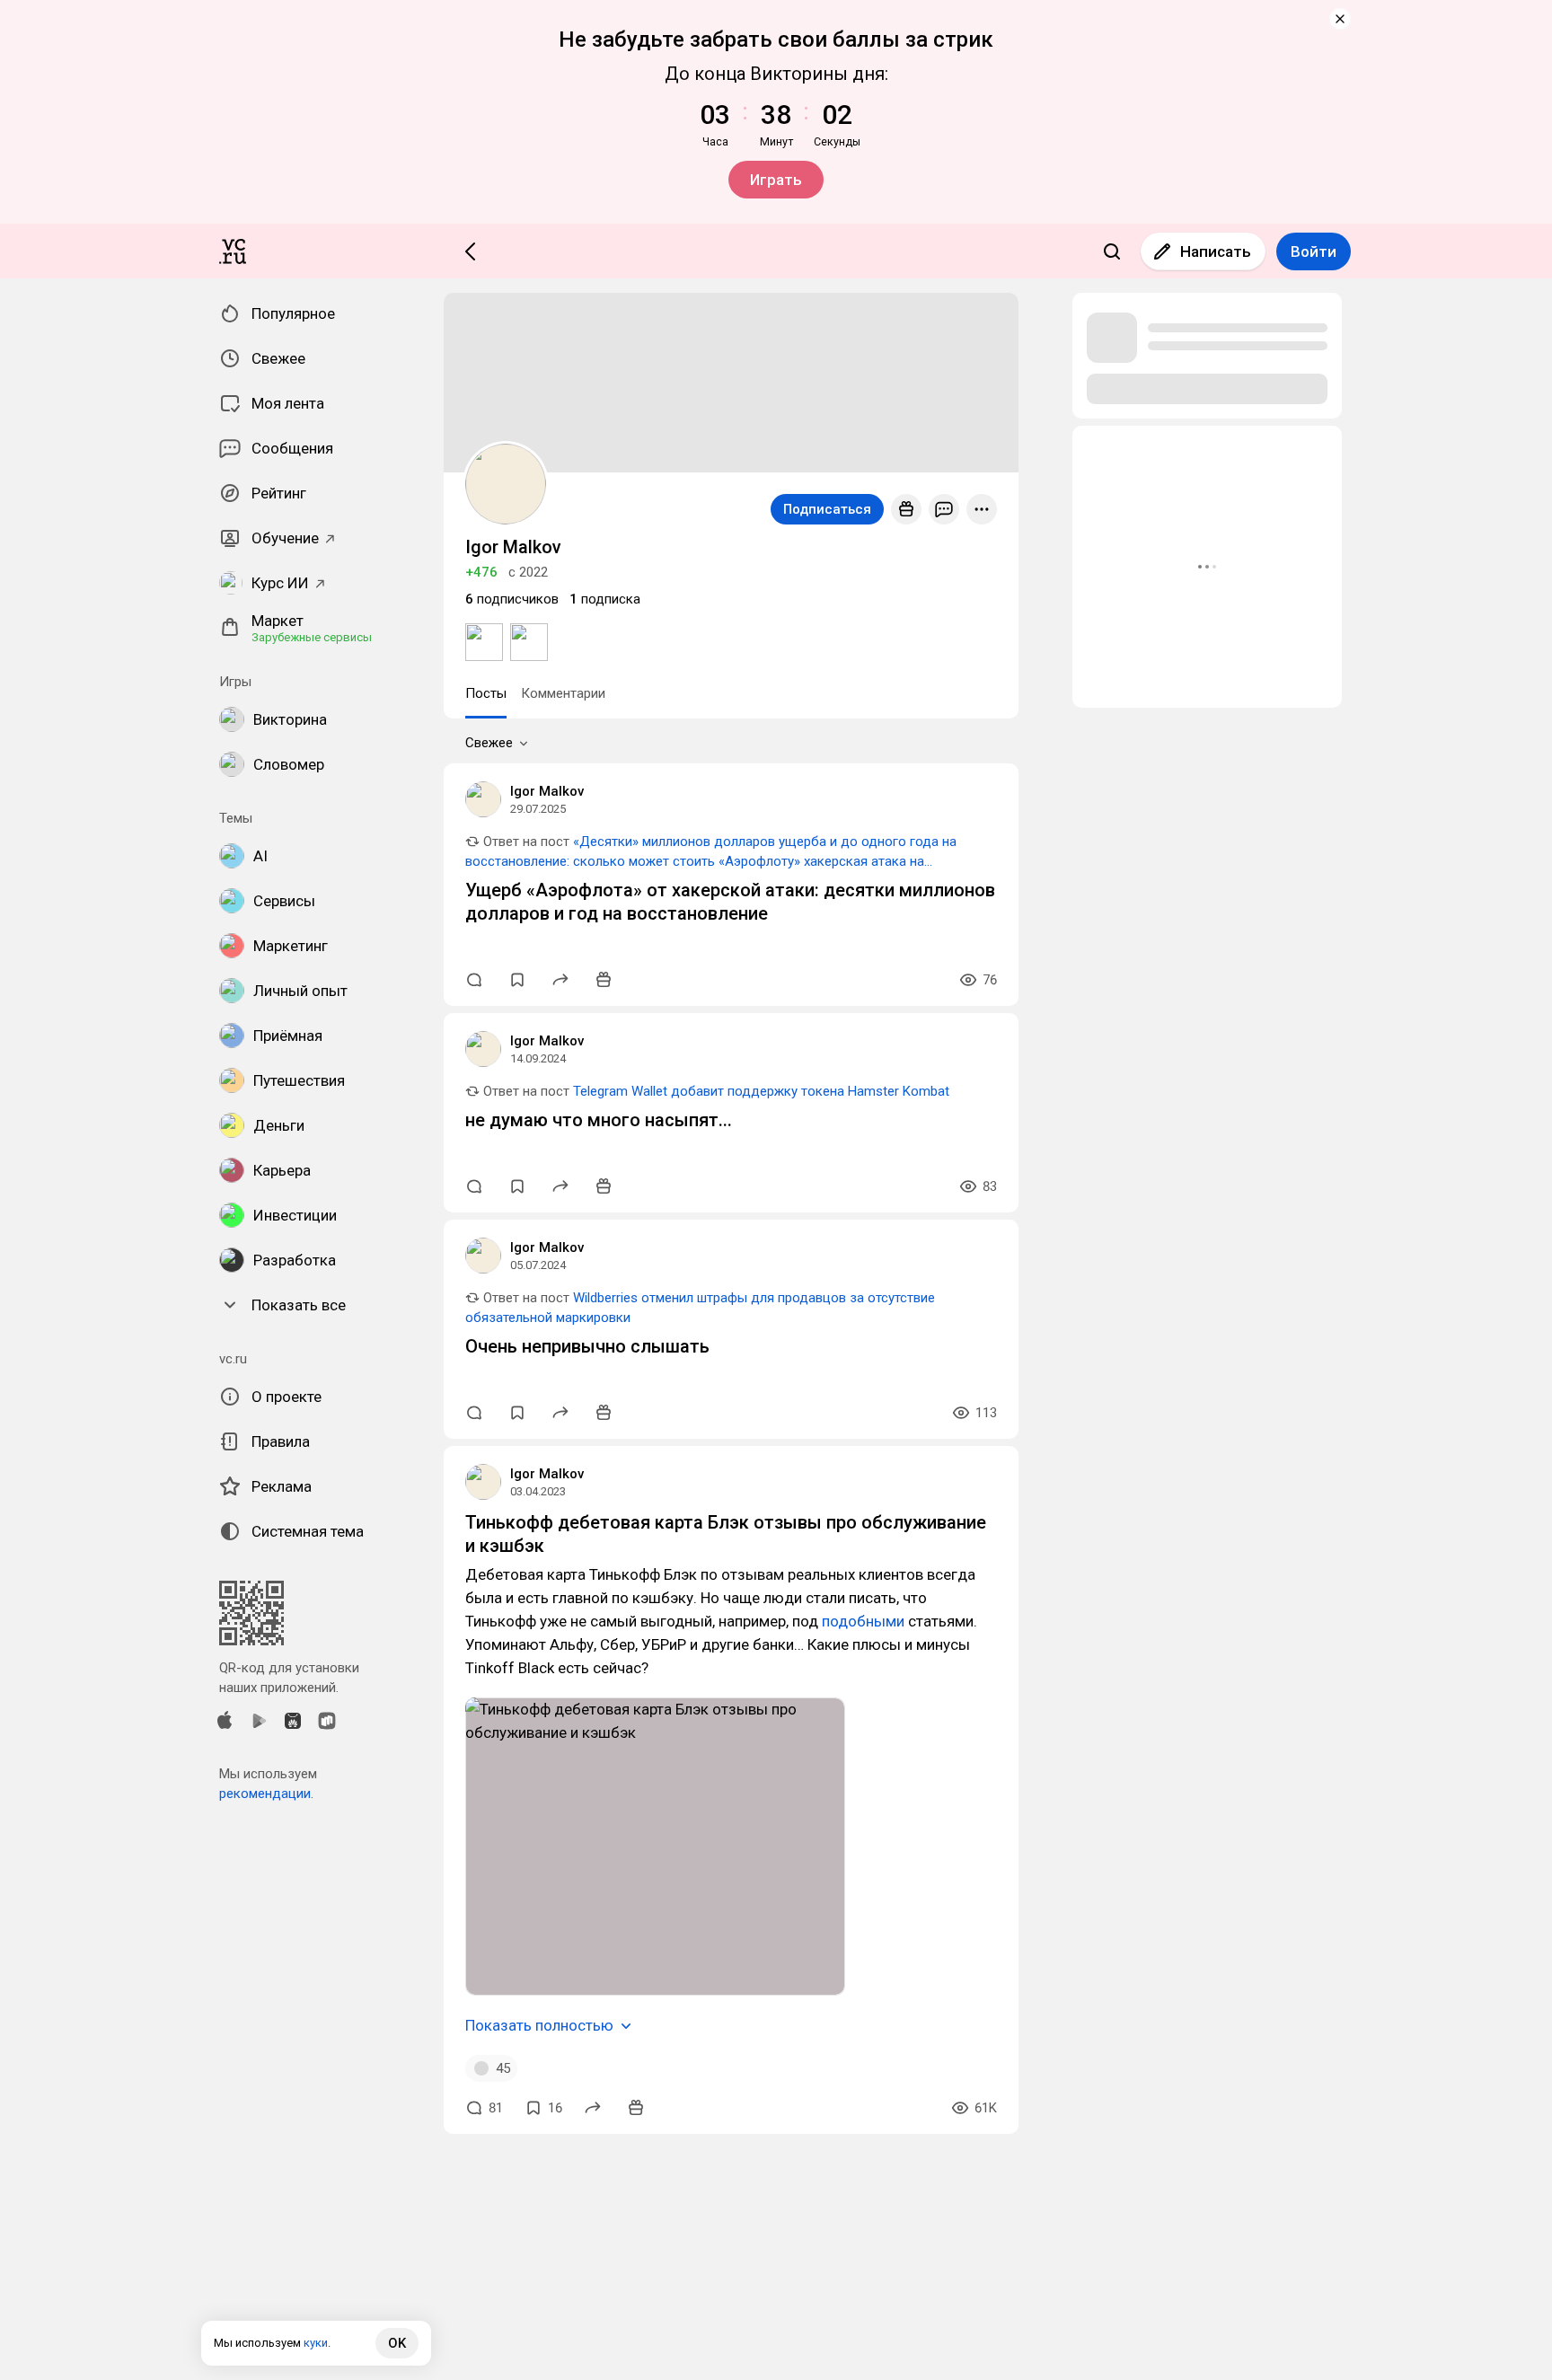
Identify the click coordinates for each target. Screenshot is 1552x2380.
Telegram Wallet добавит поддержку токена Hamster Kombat (761, 1091)
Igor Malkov (547, 791)
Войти (1314, 251)
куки (316, 2343)
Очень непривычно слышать (587, 1346)
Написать (1216, 251)
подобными (863, 1621)
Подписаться (827, 509)
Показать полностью (539, 2025)
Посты (486, 693)
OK (397, 2343)
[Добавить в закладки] (517, 980)
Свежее (489, 743)
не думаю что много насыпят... (599, 1120)
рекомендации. (266, 1794)
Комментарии (563, 693)
